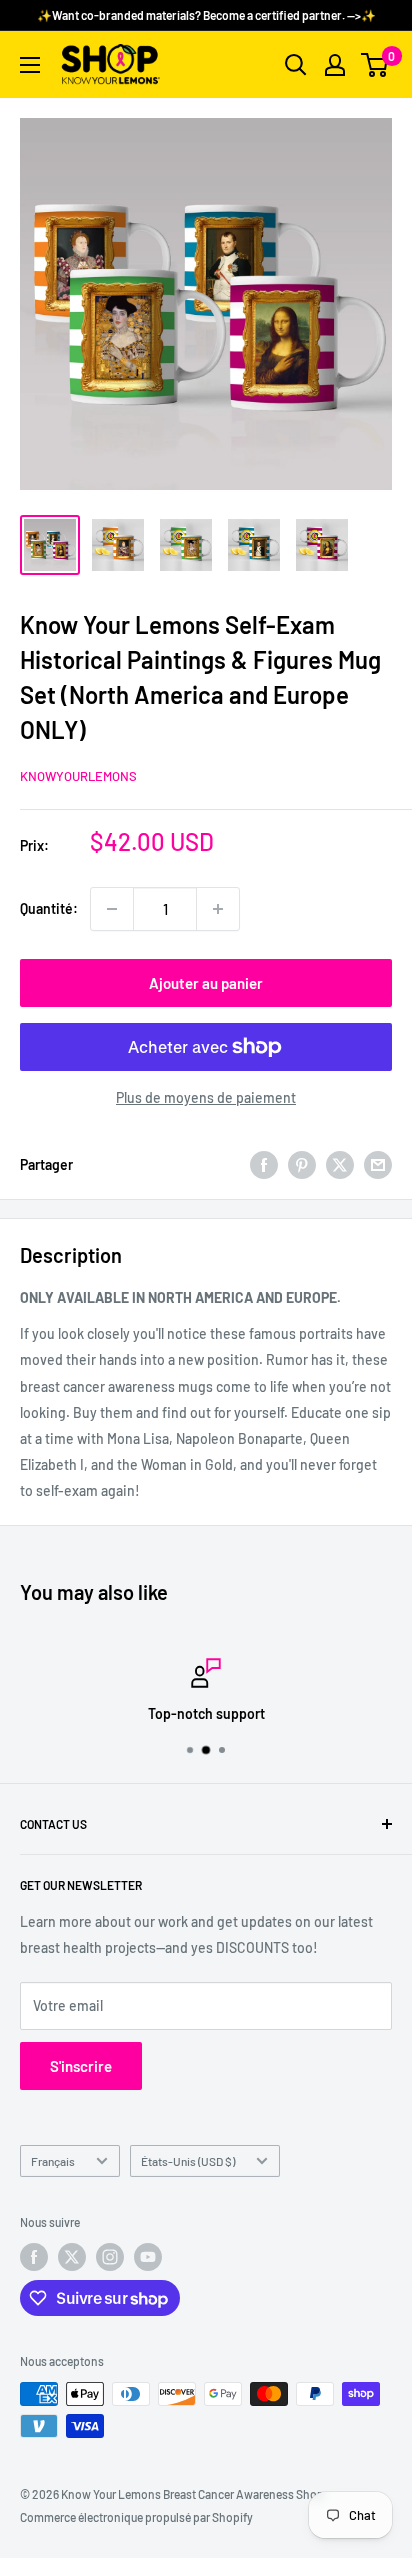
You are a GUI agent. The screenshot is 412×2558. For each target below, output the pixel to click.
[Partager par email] (378, 1165)
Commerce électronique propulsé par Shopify (136, 2517)
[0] (375, 65)
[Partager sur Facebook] (264, 1165)
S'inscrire (81, 2066)
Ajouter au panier (206, 983)
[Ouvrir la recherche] (296, 65)
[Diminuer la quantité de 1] (112, 909)
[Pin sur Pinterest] (302, 1165)
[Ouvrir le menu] (30, 65)
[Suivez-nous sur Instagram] (110, 2257)
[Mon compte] (335, 65)
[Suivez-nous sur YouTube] (148, 2257)
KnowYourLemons (78, 776)
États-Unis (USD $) (188, 2161)
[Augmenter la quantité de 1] (218, 909)
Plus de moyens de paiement (206, 1097)
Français (53, 2161)
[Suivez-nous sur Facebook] (34, 2257)
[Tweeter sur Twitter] (340, 1165)
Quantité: (49, 908)
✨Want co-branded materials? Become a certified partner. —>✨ (206, 15)
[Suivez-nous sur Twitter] (72, 2257)
